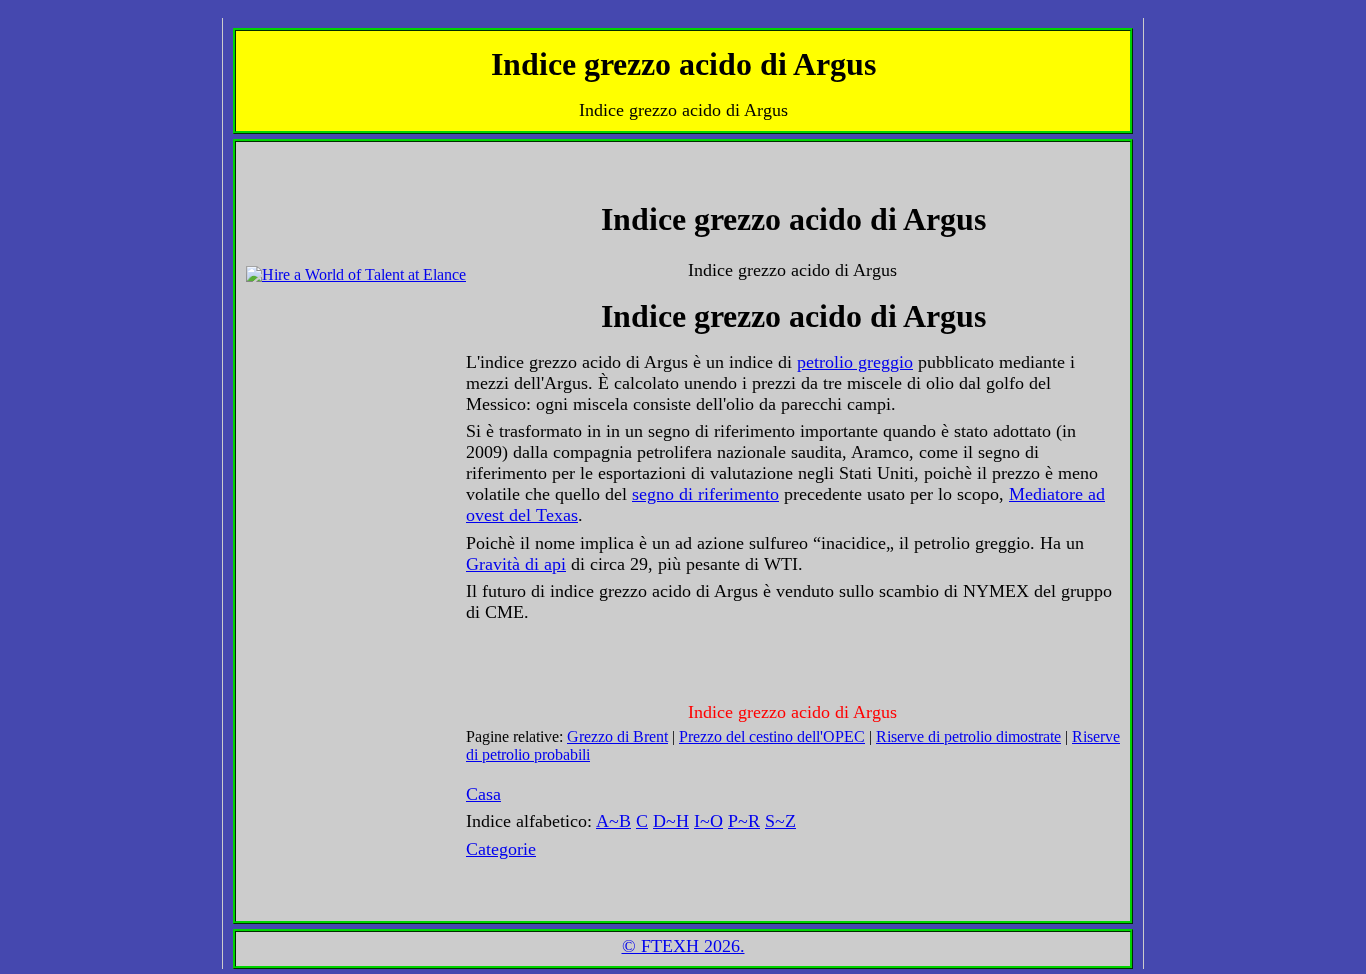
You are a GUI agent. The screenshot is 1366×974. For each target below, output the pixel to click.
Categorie (501, 849)
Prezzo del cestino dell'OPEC (772, 736)
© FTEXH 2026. (683, 946)
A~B (613, 821)
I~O (708, 821)
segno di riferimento (705, 494)
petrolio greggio (855, 362)
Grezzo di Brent (617, 736)
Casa (483, 794)
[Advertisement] (306, 197)
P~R (744, 821)
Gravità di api (516, 564)
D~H (671, 821)
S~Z (780, 821)
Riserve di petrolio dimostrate (968, 736)
